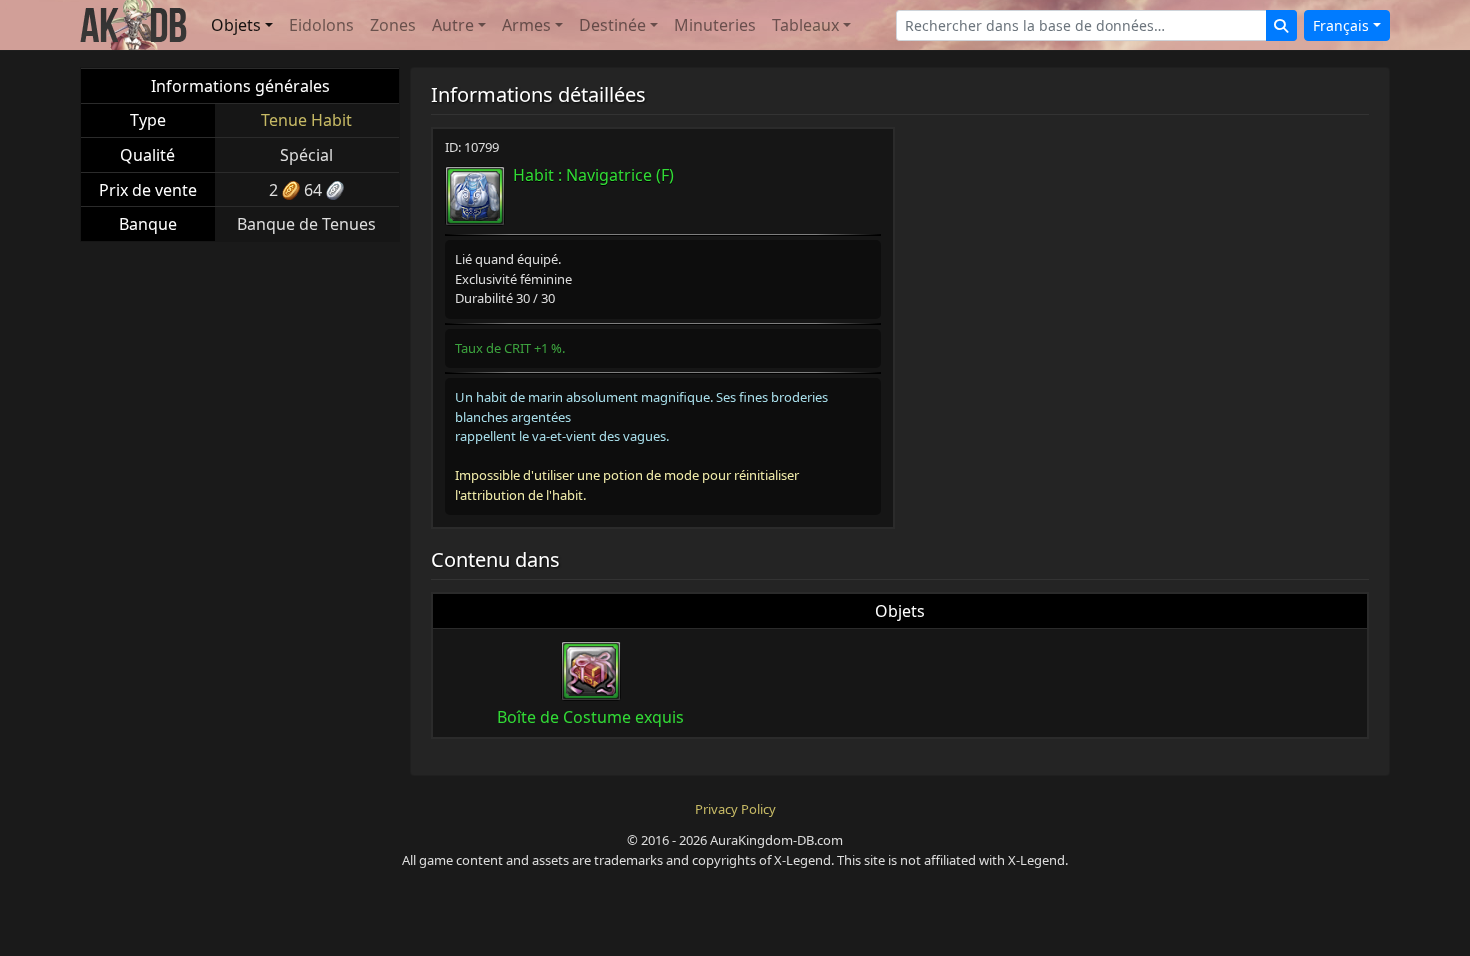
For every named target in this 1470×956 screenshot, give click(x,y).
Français (1341, 25)
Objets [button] (236, 25)
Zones (393, 25)
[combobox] (1081, 25)
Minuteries (715, 25)
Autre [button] (453, 25)
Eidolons (321, 25)
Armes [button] (526, 25)
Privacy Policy (735, 809)
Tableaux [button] (805, 25)
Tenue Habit (306, 120)
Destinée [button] (612, 25)
